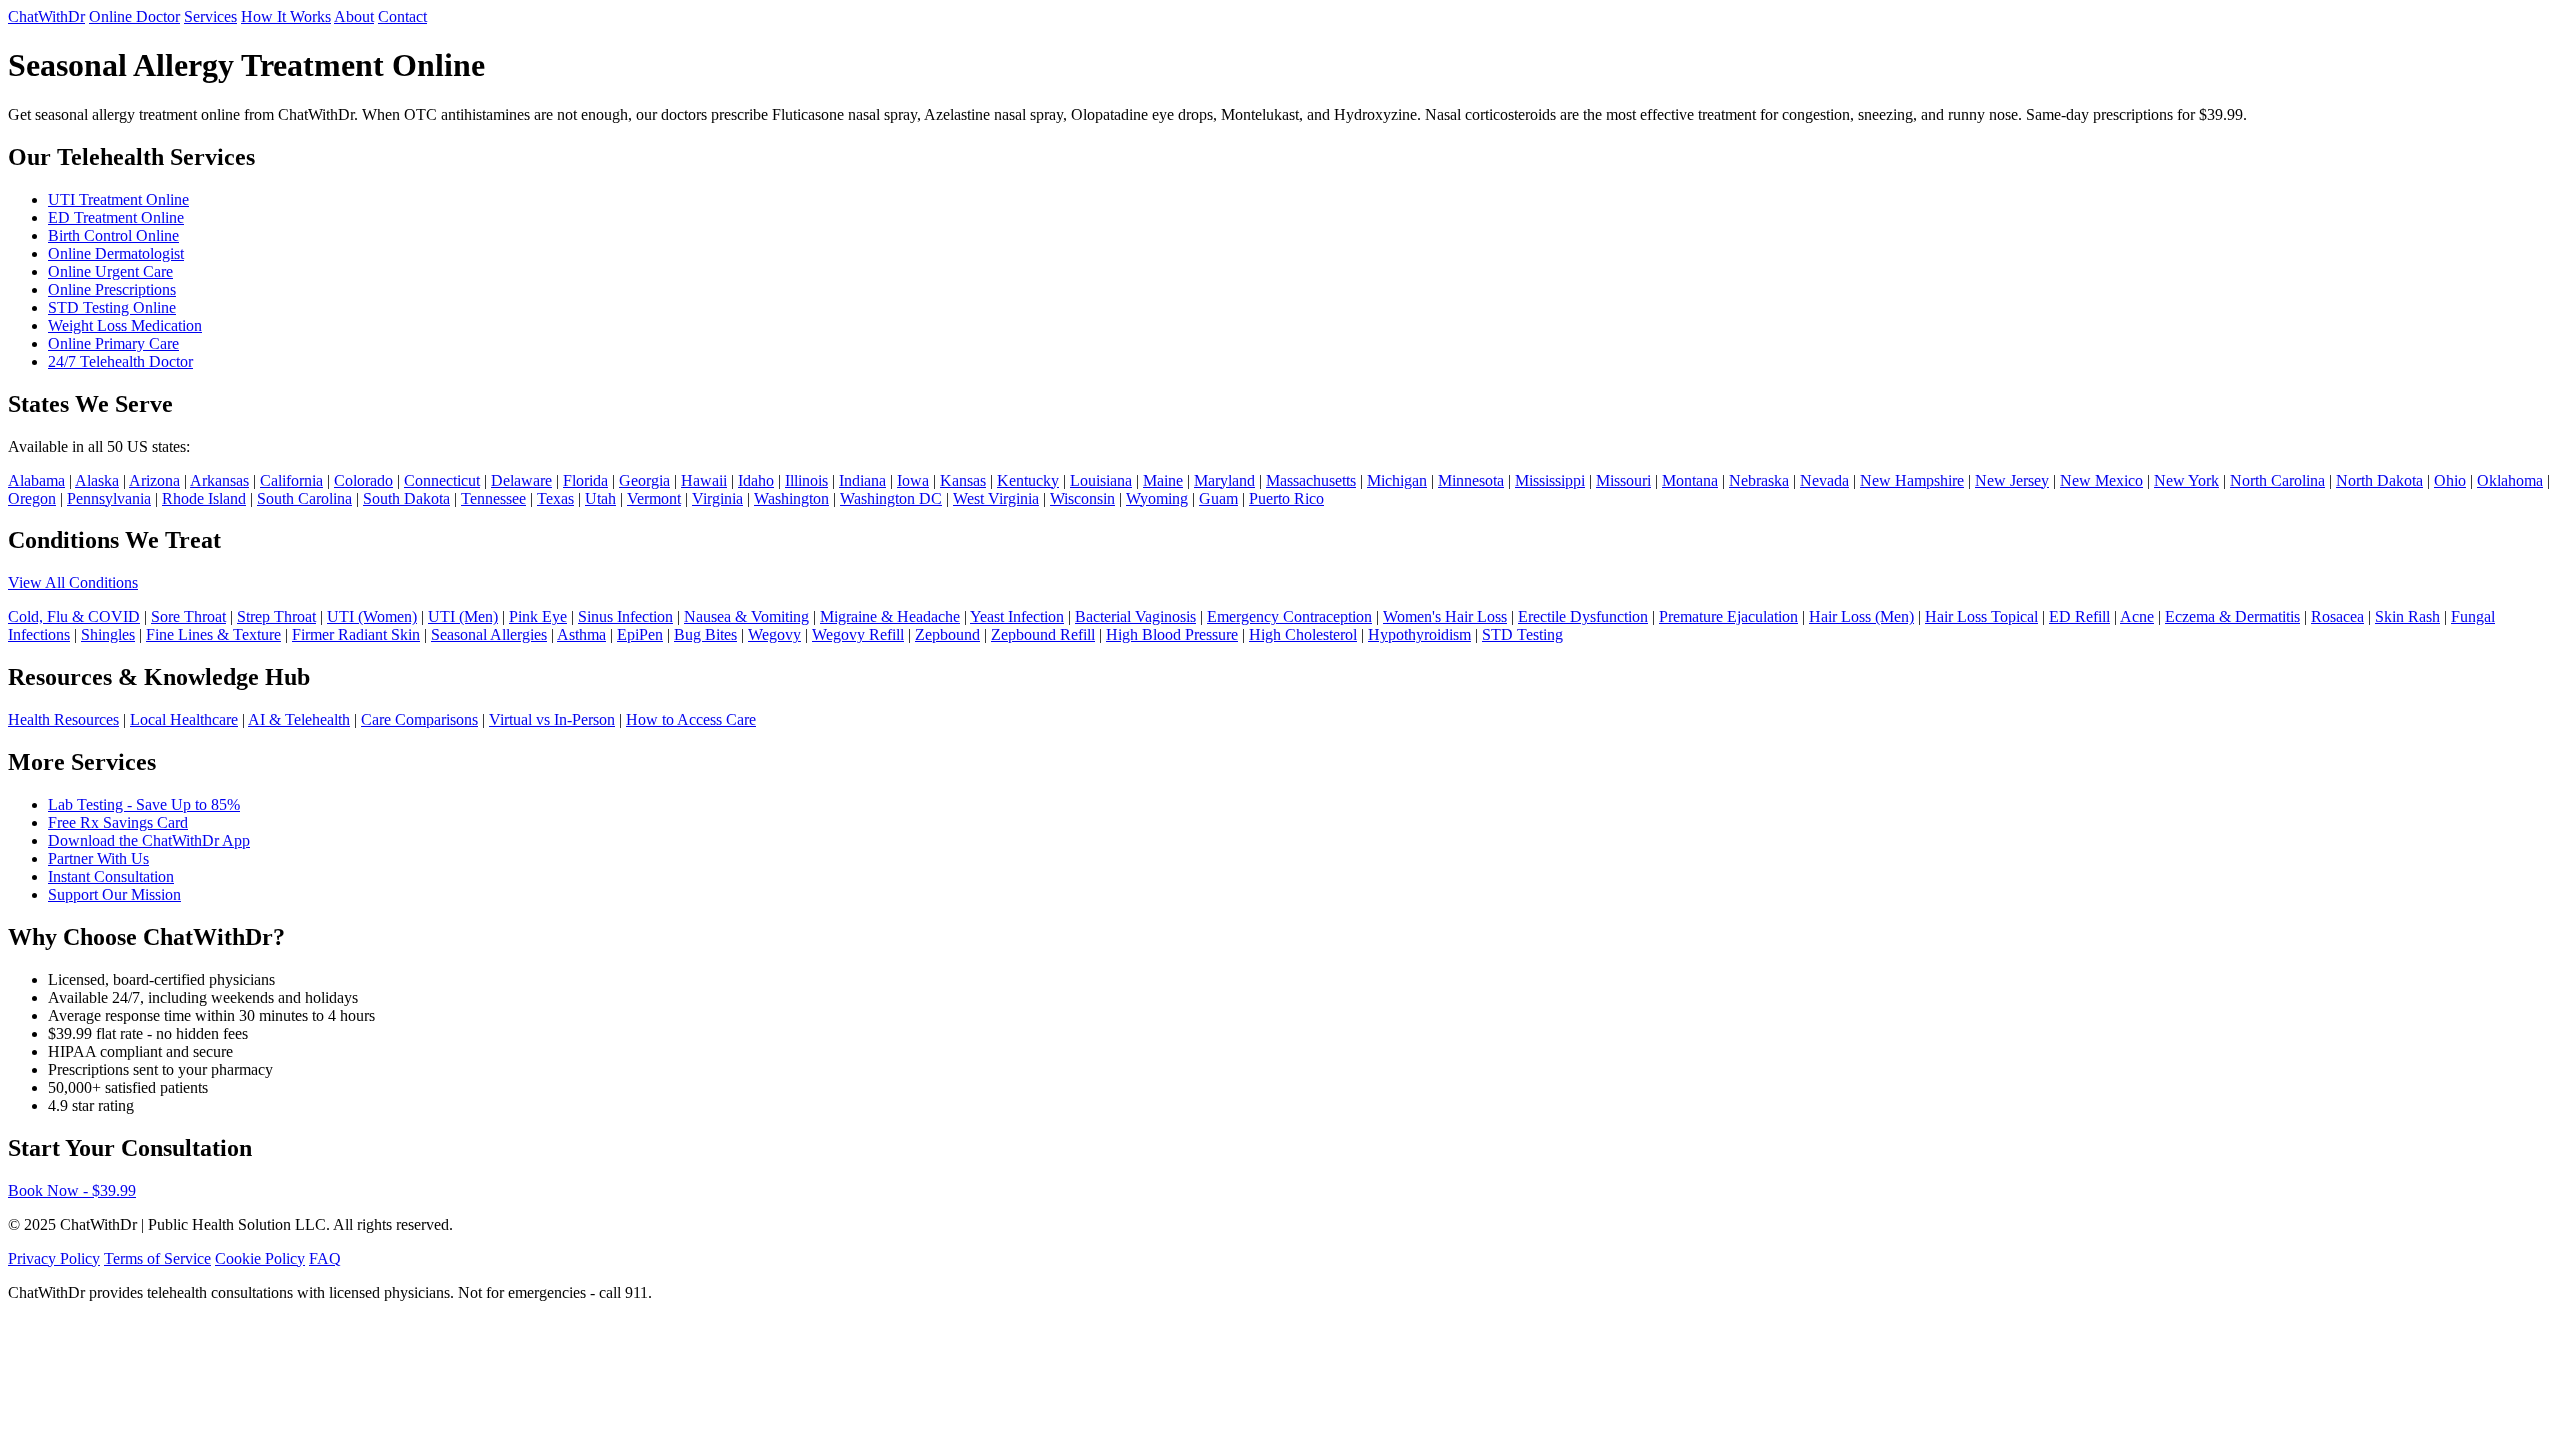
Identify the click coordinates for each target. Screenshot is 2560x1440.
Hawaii (704, 480)
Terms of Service (157, 1258)
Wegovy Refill (858, 634)
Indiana (862, 480)
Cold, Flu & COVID (74, 616)
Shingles (108, 634)
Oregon (32, 498)
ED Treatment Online (116, 217)
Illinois (806, 480)
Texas (555, 498)
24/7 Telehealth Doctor (120, 361)
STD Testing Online (112, 307)
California (291, 480)
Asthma (581, 634)
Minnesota (1471, 480)
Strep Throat (276, 616)
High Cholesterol (1303, 634)
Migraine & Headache (890, 616)
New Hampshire (1912, 480)
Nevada (1824, 480)
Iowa (913, 480)
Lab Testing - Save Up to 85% (144, 804)
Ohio (2450, 480)
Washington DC (891, 498)
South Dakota (406, 498)
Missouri (1623, 480)
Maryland (1224, 480)
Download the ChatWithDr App (149, 840)
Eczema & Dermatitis (2232, 616)
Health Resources (63, 719)
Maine (1163, 480)
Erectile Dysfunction (1583, 616)
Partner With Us (98, 858)
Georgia (644, 480)
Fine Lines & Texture (213, 634)
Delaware (521, 480)
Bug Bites (705, 634)
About (354, 16)
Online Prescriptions (112, 289)
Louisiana (1101, 480)
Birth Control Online (113, 235)
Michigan (1397, 480)
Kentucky (1028, 480)
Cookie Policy (260, 1258)
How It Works (286, 16)
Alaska (97, 480)
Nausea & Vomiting (746, 616)
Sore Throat (188, 616)
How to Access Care (691, 719)
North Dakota (2379, 480)
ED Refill (2079, 616)
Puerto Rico (1286, 498)
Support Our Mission (114, 894)
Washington (791, 498)
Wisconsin (1082, 498)
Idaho (756, 480)
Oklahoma (2510, 480)
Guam (1218, 498)
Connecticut (442, 480)
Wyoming (1157, 498)
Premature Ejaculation (1728, 616)
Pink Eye (538, 616)
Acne (2137, 616)
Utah (600, 498)
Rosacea (2337, 616)
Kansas (963, 480)
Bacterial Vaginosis (1135, 616)
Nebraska (1759, 480)
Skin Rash (2407, 616)
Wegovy (774, 634)
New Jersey (2012, 480)
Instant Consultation (111, 876)
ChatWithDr (46, 16)
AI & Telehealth (299, 719)
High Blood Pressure (1172, 634)
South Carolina (304, 498)
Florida (585, 480)
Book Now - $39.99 (72, 1190)
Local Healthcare (184, 719)
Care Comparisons (419, 719)
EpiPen (640, 634)
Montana (1690, 480)
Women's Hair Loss (1445, 616)
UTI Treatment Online (118, 199)
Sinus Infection (625, 616)
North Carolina (2277, 480)
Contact (402, 16)
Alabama (36, 480)
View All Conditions (73, 582)
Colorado (363, 480)
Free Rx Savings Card (118, 822)
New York (2186, 480)
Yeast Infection (1017, 616)
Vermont (654, 498)
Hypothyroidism (1419, 634)
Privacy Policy (54, 1258)
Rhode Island (204, 498)
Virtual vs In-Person (552, 719)
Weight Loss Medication (125, 325)
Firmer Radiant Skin (356, 634)
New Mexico (2101, 480)
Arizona (154, 480)
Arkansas (219, 480)
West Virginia (996, 498)
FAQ (325, 1258)
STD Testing (1522, 634)
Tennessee (493, 498)
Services (210, 16)
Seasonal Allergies (489, 634)
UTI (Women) (372, 616)
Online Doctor (134, 16)
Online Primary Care (113, 343)
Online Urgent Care (110, 271)
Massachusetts (1311, 480)
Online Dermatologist (116, 253)
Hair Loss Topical (1981, 616)
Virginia (717, 498)
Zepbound (947, 634)
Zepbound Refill (1043, 634)
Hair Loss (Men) (1861, 616)
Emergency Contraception (1289, 616)
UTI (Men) (463, 616)
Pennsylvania (109, 498)
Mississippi (1550, 480)
